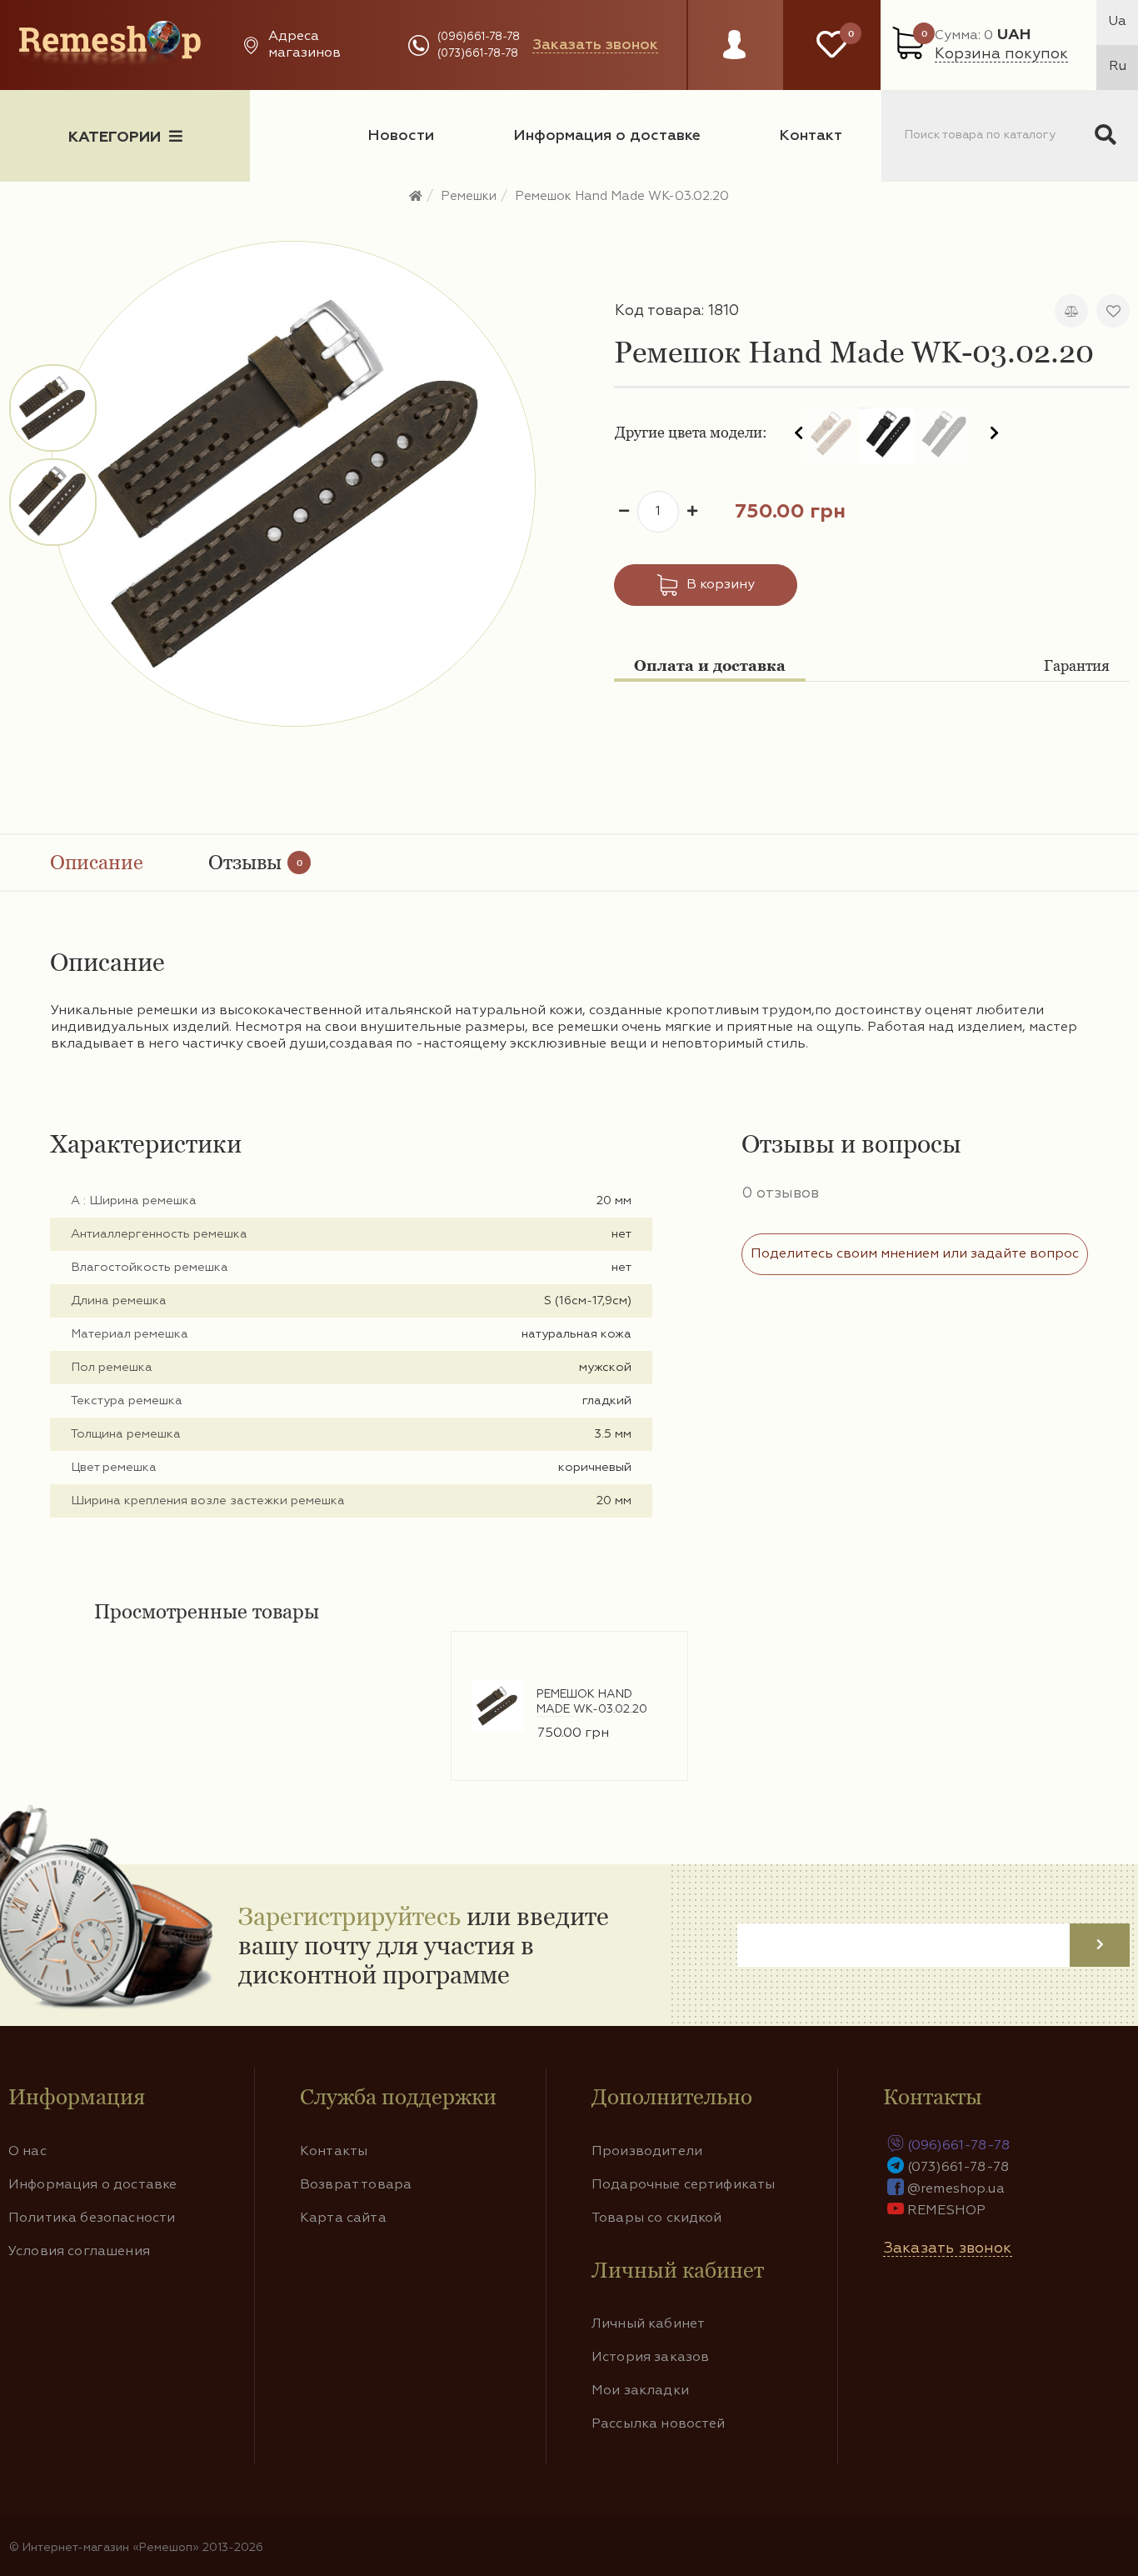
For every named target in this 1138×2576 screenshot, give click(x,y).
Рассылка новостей (659, 2424)
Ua (1117, 22)
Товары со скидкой (657, 2218)
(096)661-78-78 (479, 37)
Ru (1118, 67)
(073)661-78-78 (478, 54)
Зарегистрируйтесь (349, 1916)
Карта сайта (343, 2218)
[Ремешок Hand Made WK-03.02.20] (54, 408)
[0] (832, 45)
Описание (97, 862)
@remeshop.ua (956, 2189)
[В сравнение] (1071, 311)
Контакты (334, 2152)
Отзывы (255, 862)
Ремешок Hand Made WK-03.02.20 (622, 196)
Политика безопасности (92, 2218)
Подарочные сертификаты (684, 2185)
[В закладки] (1113, 311)
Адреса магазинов (304, 45)
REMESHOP (946, 2211)
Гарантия (1077, 665)
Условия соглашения (79, 2252)
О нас (27, 2152)
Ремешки (469, 196)
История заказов (650, 2358)
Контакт (811, 136)
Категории (115, 138)
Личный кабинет (648, 2324)
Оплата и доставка (710, 665)
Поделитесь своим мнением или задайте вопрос (915, 1254)
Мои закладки (640, 2391)
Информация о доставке (607, 136)
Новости (401, 136)
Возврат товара (356, 2185)
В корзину (721, 585)
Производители (647, 2152)
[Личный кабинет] (734, 61)
